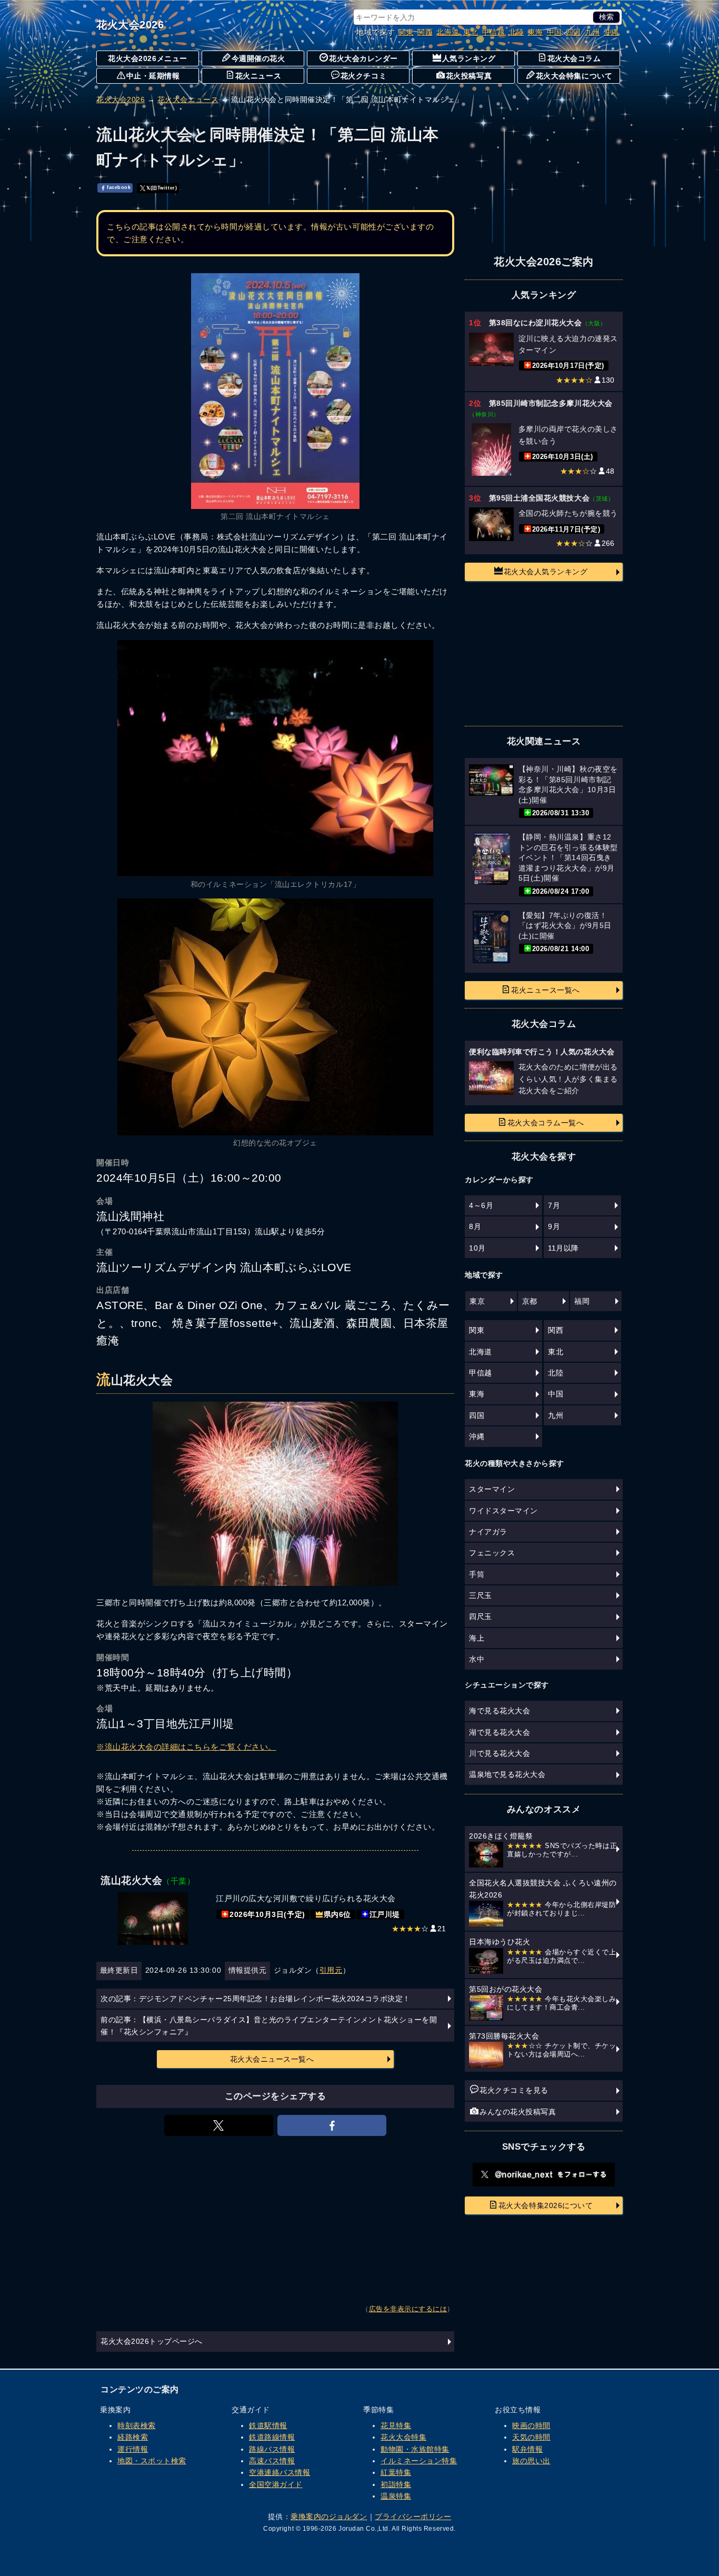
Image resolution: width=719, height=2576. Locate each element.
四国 (573, 32)
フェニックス (492, 1553)
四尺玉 (481, 1616)
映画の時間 (531, 2425)
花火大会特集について (574, 76)
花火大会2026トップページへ (152, 2341)
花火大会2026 (130, 25)
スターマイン (492, 1489)
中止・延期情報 (153, 76)
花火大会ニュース (188, 99)
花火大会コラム (574, 58)
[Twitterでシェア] (219, 2125)
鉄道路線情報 (272, 2437)
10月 (477, 1248)
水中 (477, 1659)
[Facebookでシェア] (332, 2125)
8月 (475, 1226)
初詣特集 (396, 2484)
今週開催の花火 (258, 58)
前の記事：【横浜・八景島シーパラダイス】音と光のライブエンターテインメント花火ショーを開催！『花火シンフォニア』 (269, 2025)
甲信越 (494, 32)
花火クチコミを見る (514, 2090)
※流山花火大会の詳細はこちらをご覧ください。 (186, 1747)
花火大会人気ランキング (546, 572)
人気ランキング (469, 58)
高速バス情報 (272, 2461)
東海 (536, 32)
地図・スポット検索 (152, 2461)
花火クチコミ (363, 76)
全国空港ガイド (276, 2484)
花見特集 (396, 2425)
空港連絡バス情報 (279, 2472)
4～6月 (481, 1205)
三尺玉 (481, 1595)
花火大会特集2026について (546, 2205)
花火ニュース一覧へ (546, 990)
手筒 (477, 1574)
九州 (592, 32)
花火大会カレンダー (363, 58)
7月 (554, 1205)
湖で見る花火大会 (500, 1732)
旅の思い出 (531, 2461)
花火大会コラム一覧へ (546, 1123)
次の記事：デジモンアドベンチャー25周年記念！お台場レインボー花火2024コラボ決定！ (256, 1999)
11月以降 (563, 1248)
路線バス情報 (272, 2449)
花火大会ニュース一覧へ (272, 2059)
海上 (477, 1638)
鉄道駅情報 (268, 2425)
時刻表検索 (137, 2425)
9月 (554, 1226)
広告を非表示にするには (408, 2309)
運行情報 (133, 2449)
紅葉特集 (396, 2472)
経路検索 (133, 2437)
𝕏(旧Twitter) (162, 188)
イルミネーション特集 (419, 2461)
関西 (425, 32)
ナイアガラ (488, 1532)
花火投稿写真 (469, 76)
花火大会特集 (403, 2437)
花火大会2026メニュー (147, 58)
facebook (119, 188)
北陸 (517, 32)
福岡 (582, 1301)
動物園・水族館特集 (415, 2449)
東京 (477, 1301)
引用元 (331, 1970)
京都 (530, 1301)
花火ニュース (258, 76)
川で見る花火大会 (500, 1753)
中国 (555, 32)
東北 (471, 32)
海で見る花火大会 (500, 1711)
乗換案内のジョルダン (329, 2517)
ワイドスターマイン (503, 1511)
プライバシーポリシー (413, 2517)
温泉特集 (396, 2496)
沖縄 (611, 32)
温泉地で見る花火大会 (507, 1774)
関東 (406, 32)
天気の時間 (531, 2437)
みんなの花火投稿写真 (518, 2112)
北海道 (448, 32)
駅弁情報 (527, 2449)
